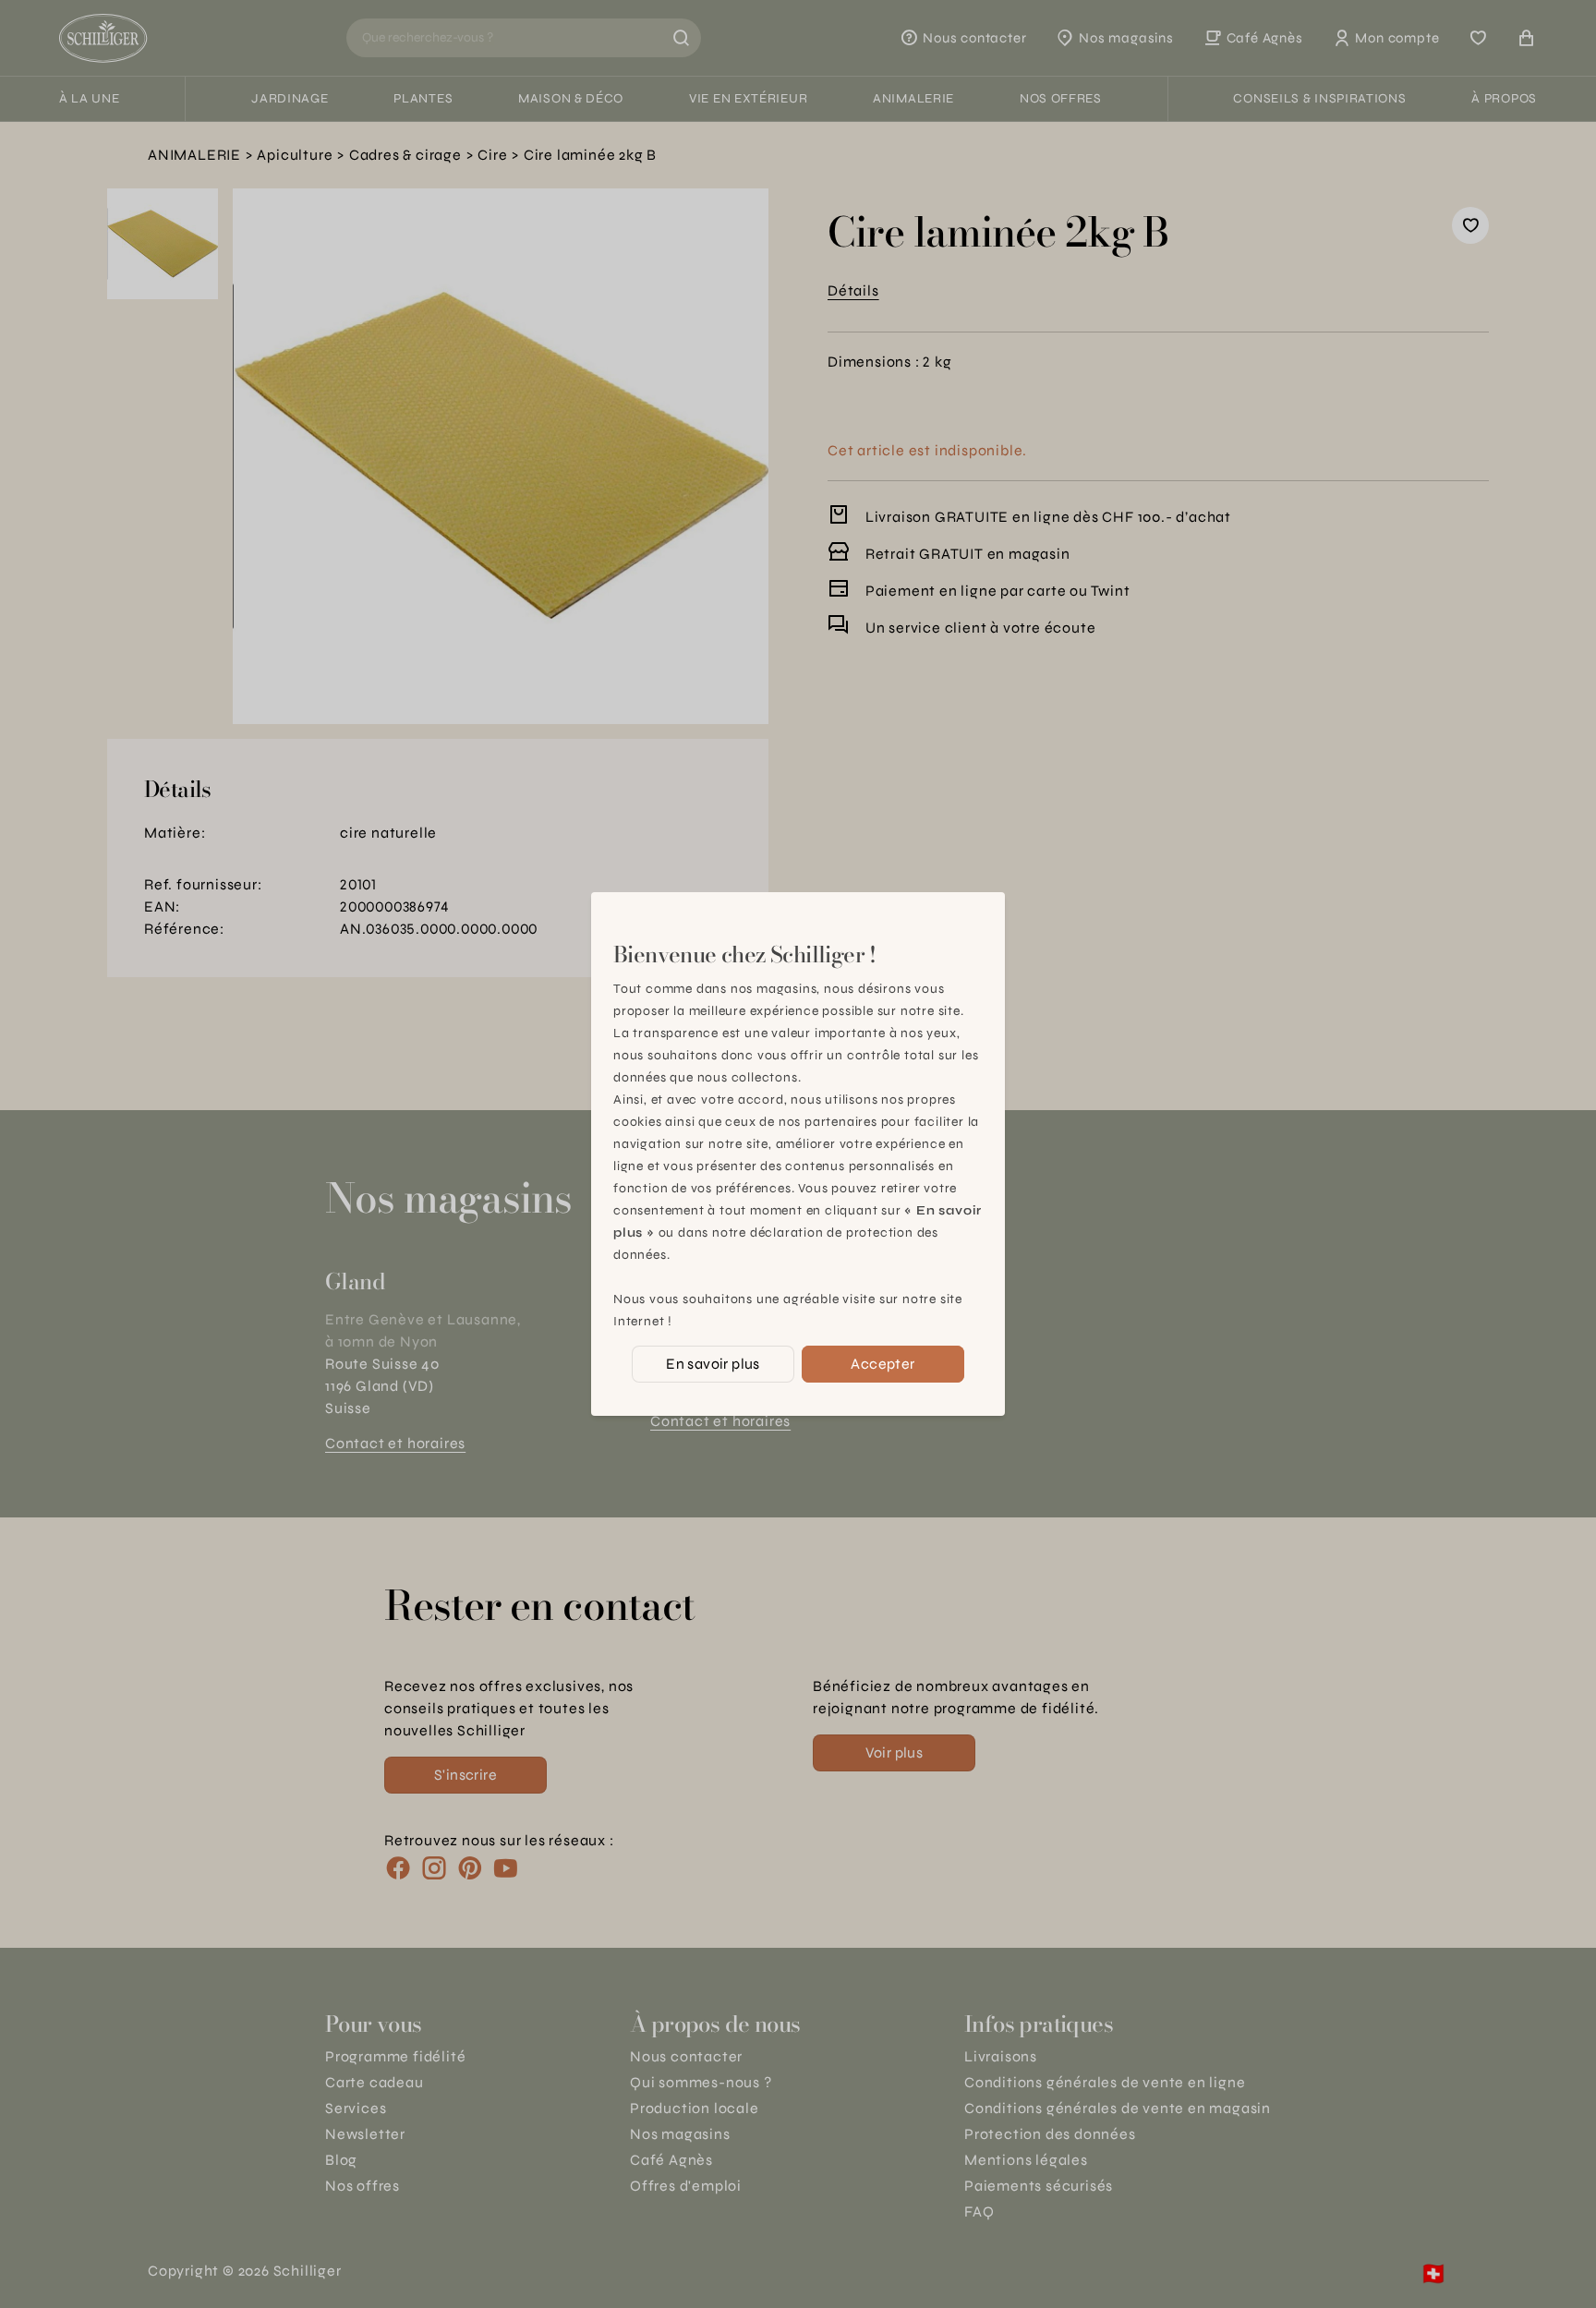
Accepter (883, 1364)
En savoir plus (713, 1364)
